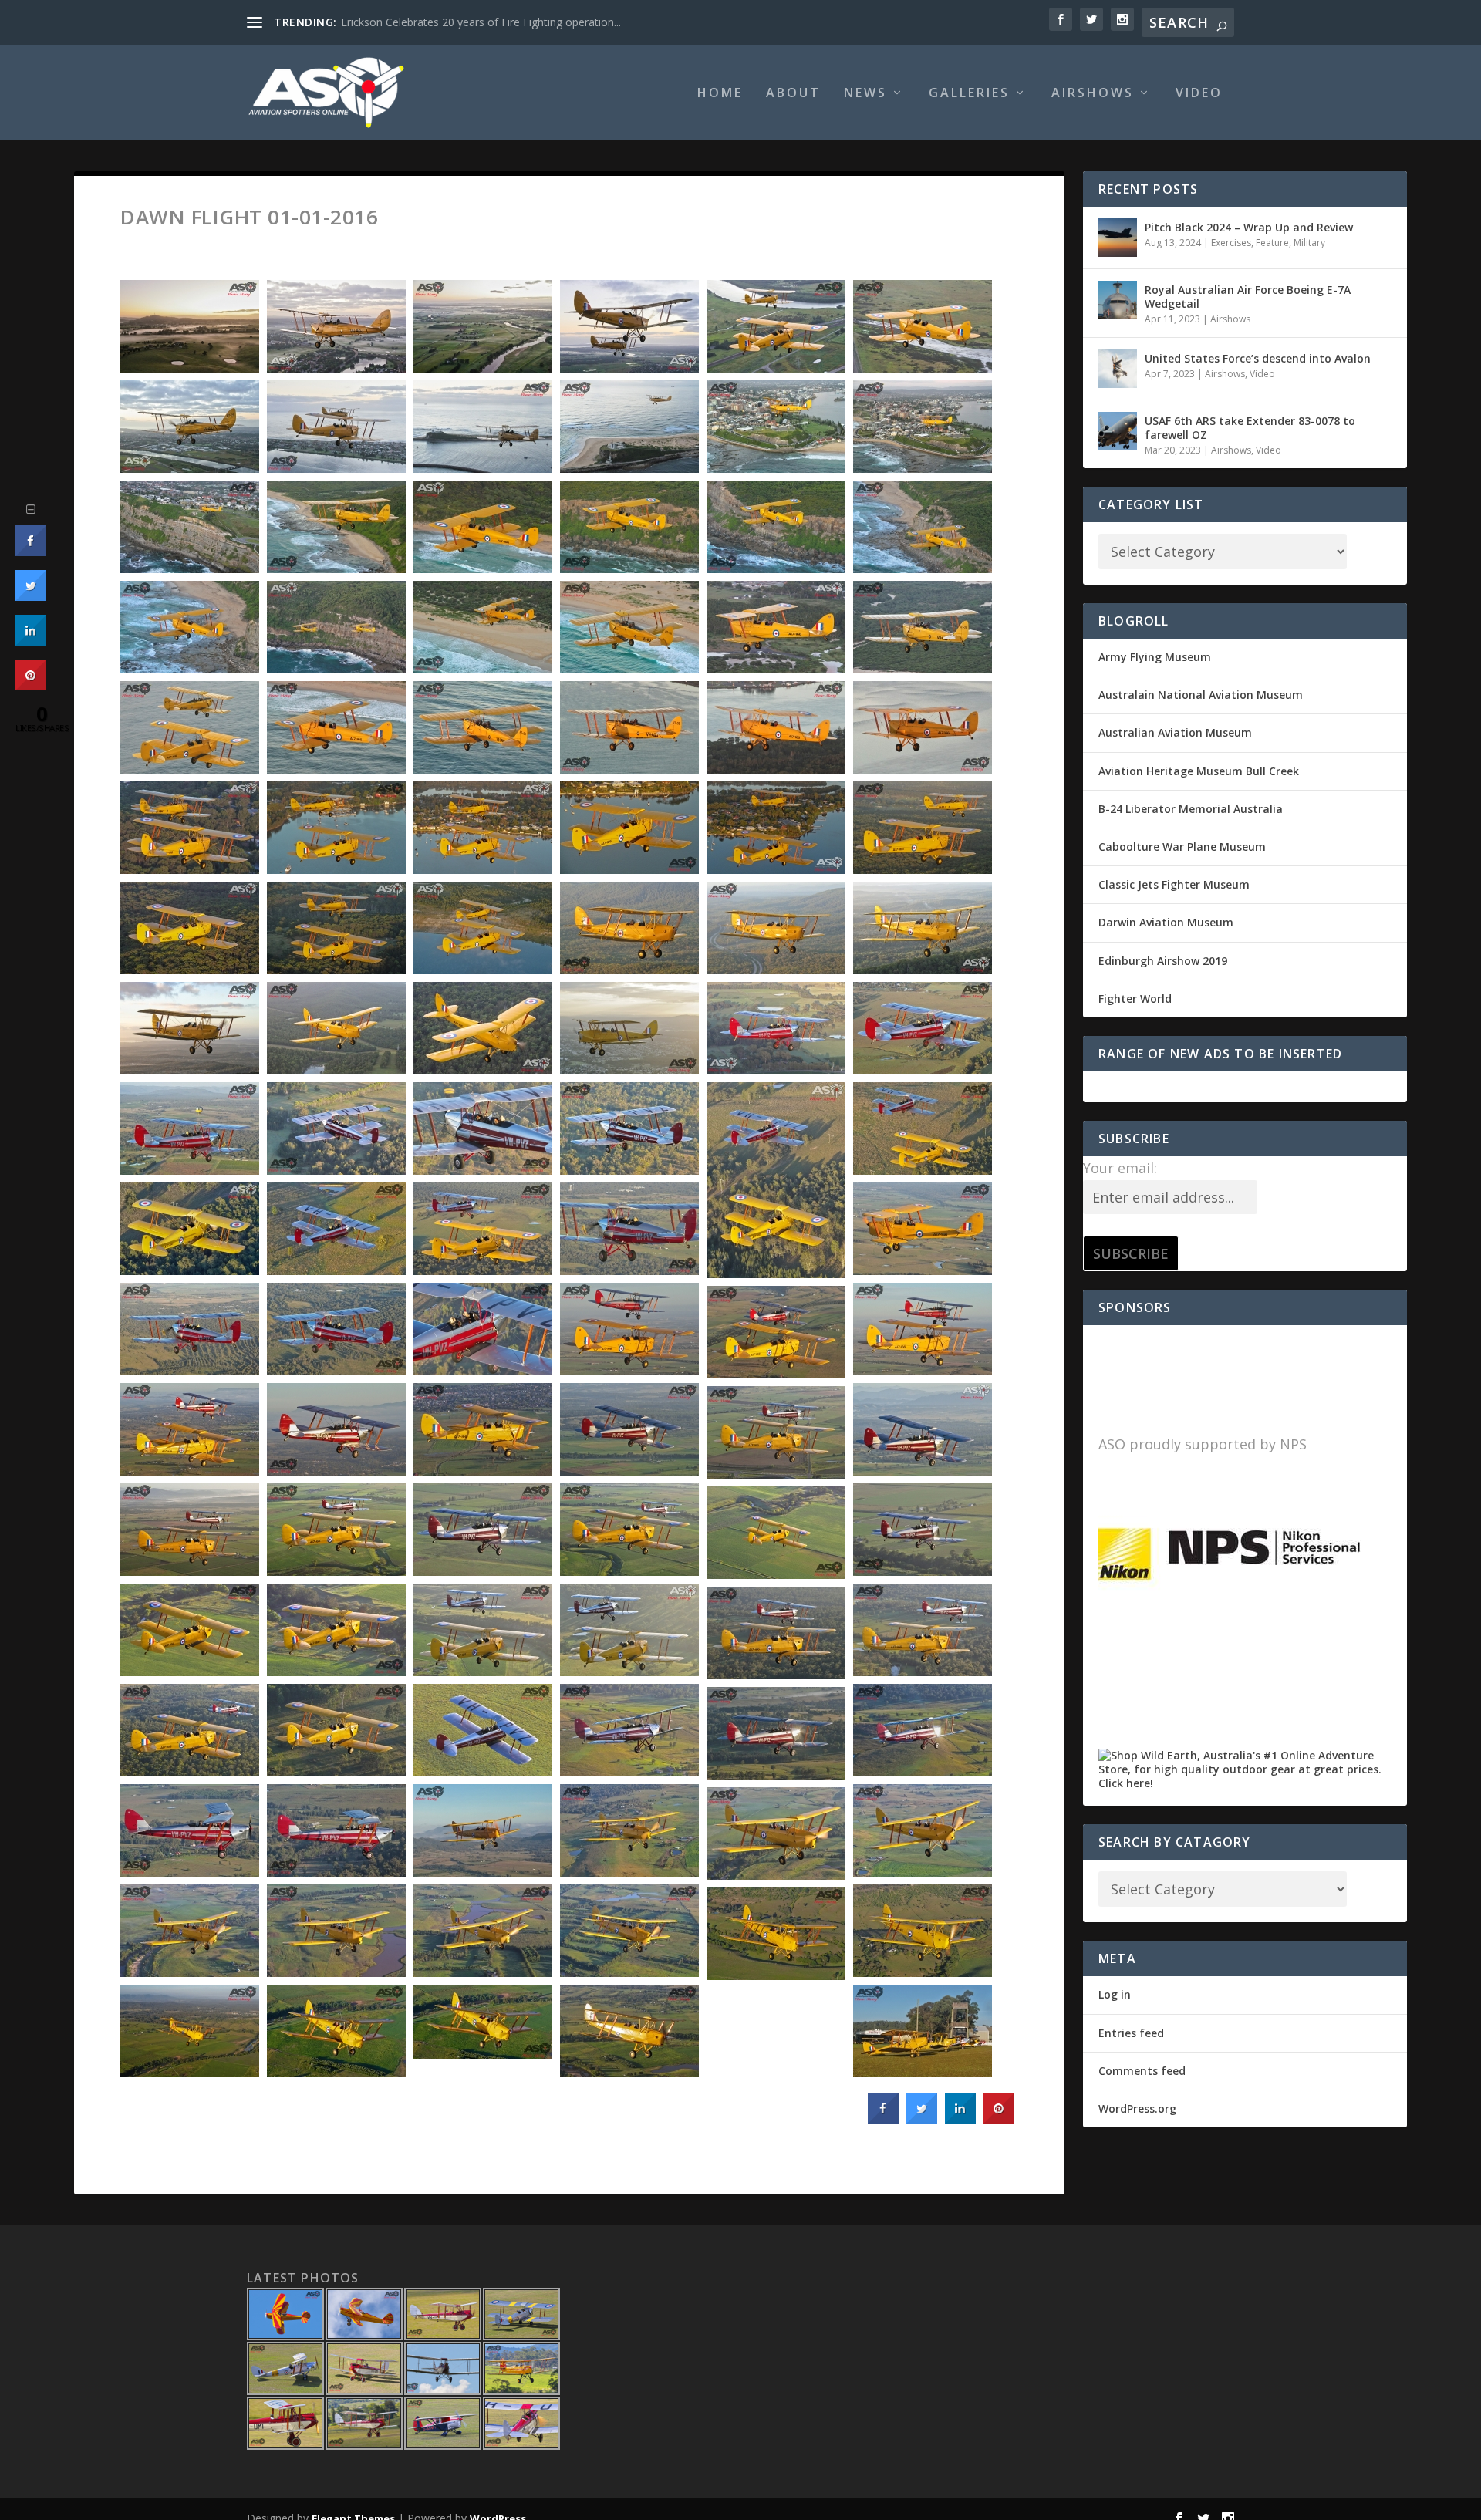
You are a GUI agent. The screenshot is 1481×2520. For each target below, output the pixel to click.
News (865, 94)
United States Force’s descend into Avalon (1258, 358)
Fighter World (1135, 999)
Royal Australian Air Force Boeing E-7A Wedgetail (1248, 297)
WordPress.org (1137, 2108)
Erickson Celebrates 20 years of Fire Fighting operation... (481, 22)
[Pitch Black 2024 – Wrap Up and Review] (1118, 238)
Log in (1115, 1994)
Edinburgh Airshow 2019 (1163, 961)
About (793, 94)
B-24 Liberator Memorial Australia (1191, 809)
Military (1309, 243)
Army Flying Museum (1155, 657)
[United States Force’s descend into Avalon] (1118, 369)
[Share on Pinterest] (999, 2119)
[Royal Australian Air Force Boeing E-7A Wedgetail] (1118, 300)
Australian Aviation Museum (1175, 732)
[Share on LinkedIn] (31, 641)
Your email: (1120, 1168)
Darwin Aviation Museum (1166, 922)
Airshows (1093, 94)
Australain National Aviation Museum (1201, 695)
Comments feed (1142, 2071)
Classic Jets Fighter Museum (1174, 884)
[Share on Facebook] (883, 2119)
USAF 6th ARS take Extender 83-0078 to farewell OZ (1250, 428)
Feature (1272, 243)
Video (1199, 94)
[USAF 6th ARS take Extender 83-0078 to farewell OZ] (1118, 431)
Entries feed (1131, 2033)
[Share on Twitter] (922, 2119)
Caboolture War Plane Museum (1182, 847)
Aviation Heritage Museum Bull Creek (1199, 771)
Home (720, 94)
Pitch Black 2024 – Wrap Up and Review (1249, 227)
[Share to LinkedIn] (960, 2119)
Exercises (1231, 243)
